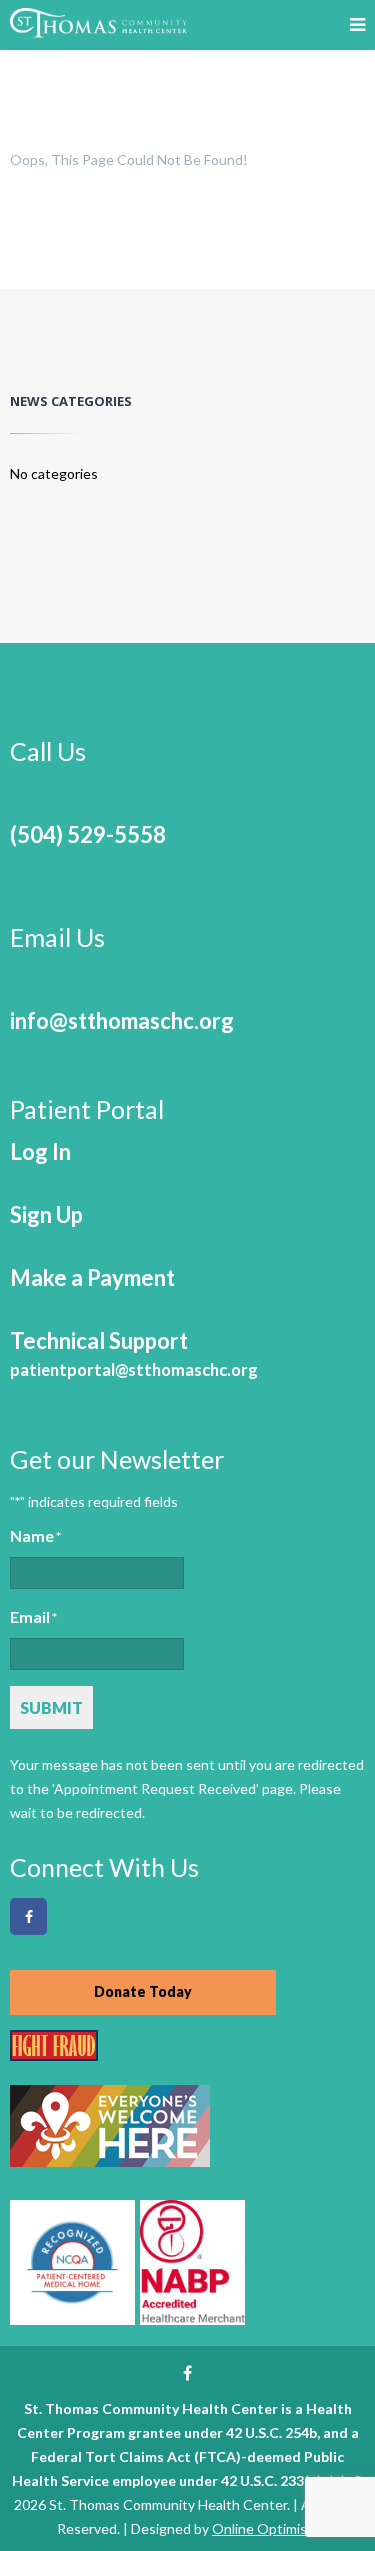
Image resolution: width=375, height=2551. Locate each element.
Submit (51, 1707)
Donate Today (143, 1991)
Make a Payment (92, 1277)
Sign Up (46, 1214)
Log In (40, 1151)
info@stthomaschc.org (122, 1020)
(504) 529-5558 (88, 834)
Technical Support (134, 1353)
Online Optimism (265, 2528)
